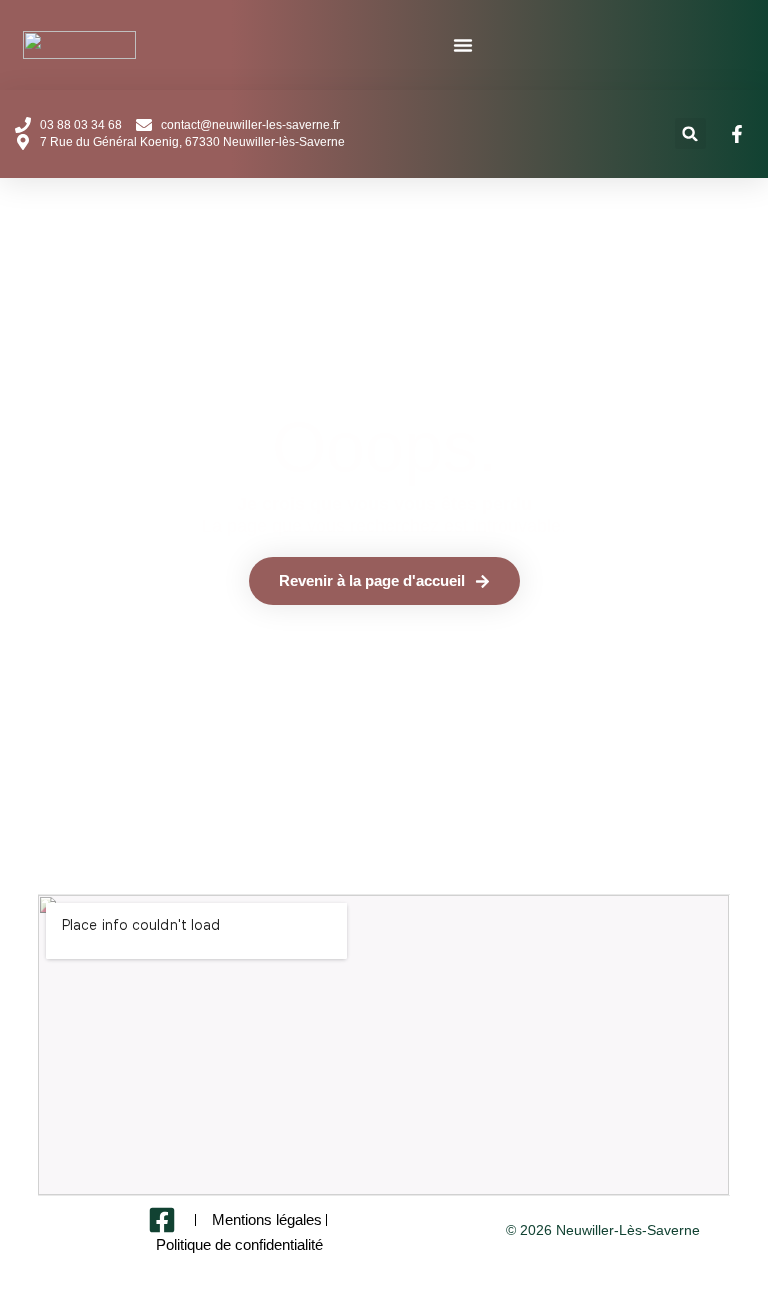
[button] (690, 133)
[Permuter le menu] (463, 45)
